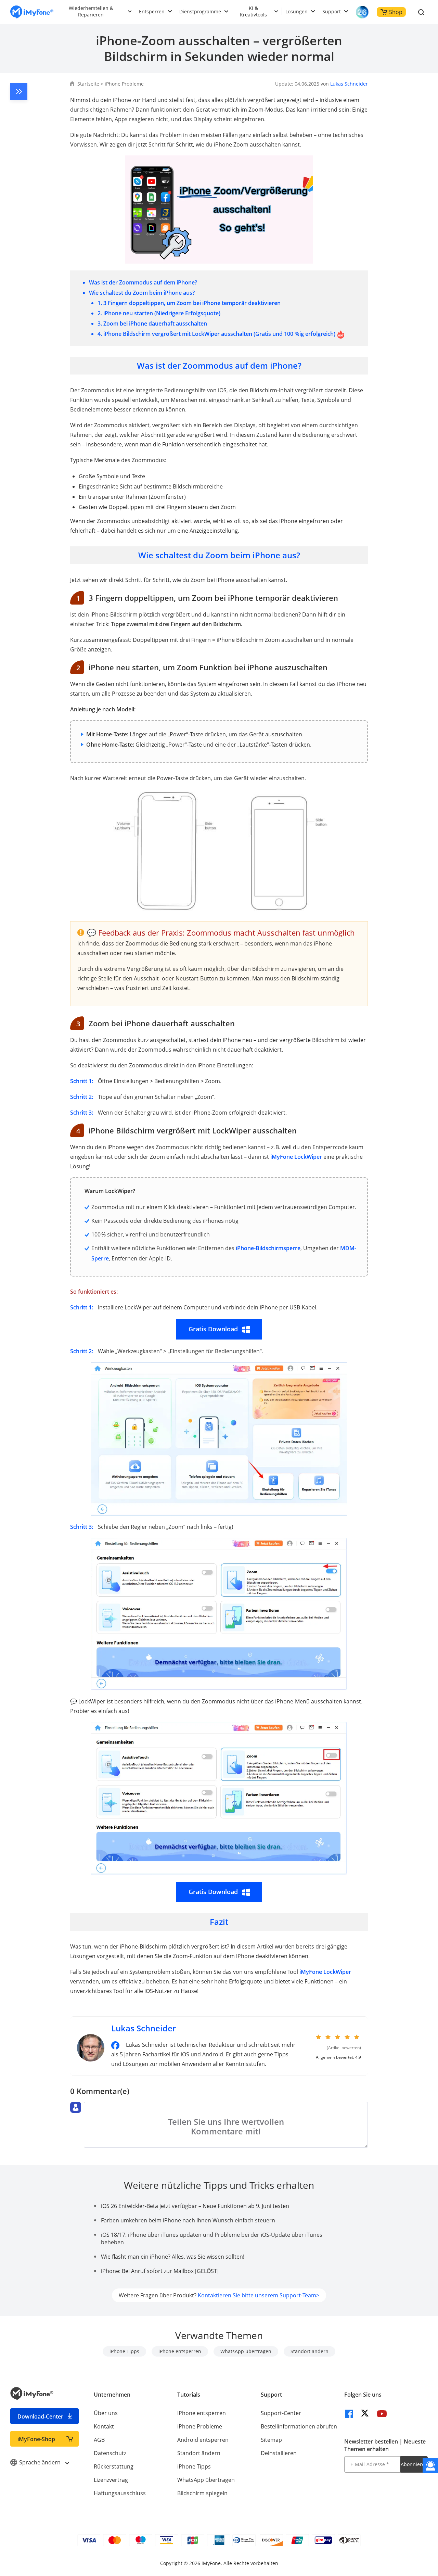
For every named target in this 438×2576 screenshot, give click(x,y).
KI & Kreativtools (253, 11)
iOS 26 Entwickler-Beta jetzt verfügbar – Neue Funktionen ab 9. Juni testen (195, 2206)
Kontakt (104, 2426)
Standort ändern (310, 2351)
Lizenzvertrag (111, 2480)
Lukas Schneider (349, 84)
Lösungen (297, 11)
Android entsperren (203, 2440)
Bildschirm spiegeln (202, 2493)
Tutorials (189, 2395)
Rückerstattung (114, 2466)
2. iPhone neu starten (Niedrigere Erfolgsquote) (159, 313)
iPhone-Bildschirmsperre (268, 1248)
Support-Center (281, 2413)
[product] (32, 12)
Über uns (106, 2413)
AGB (99, 2440)
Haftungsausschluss (120, 2493)
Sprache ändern (41, 2462)
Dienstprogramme (200, 11)
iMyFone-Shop (36, 2439)
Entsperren (152, 11)
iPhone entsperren (180, 2351)
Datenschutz (110, 2453)
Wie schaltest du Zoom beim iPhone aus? (142, 293)
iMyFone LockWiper (296, 1157)
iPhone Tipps (124, 2351)
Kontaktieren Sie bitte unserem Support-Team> (259, 2295)
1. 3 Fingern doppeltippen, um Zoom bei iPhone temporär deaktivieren (189, 303)
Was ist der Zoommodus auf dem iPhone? (143, 282)
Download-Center (40, 2416)
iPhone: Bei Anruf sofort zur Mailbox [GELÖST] (160, 2271)
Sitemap (271, 2440)
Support (332, 11)
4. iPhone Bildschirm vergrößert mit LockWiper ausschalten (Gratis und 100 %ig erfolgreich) (216, 334)
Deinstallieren (279, 2453)
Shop (396, 12)
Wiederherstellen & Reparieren (91, 11)
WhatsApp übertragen (246, 2351)
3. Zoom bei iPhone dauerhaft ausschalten (152, 323)
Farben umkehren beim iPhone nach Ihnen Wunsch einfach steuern (188, 2220)
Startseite (88, 84)
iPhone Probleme (124, 84)
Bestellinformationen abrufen (299, 2426)
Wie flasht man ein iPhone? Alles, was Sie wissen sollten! (173, 2257)
